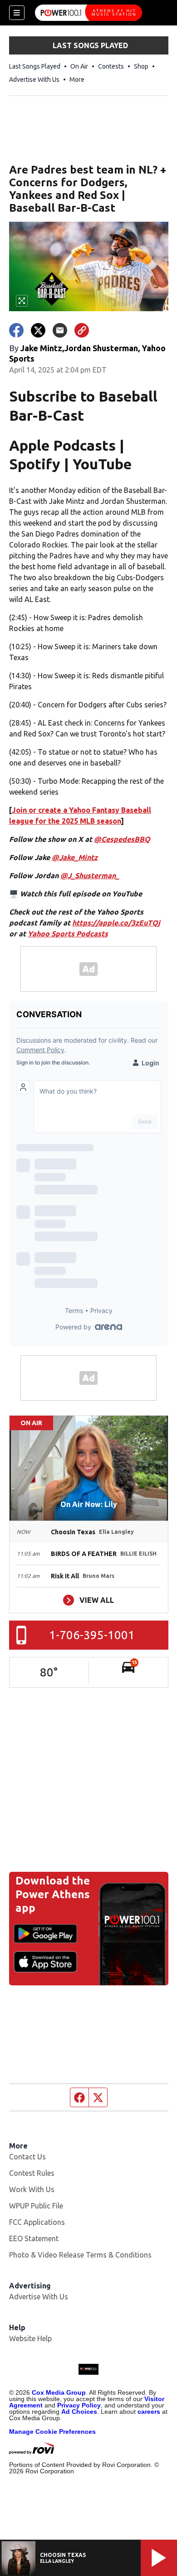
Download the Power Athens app (53, 1894)
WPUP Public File (36, 2206)
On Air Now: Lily (89, 1504)
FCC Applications (37, 2222)
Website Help (30, 2338)
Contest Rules (32, 2173)
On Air (79, 66)
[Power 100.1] (88, 13)
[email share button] (60, 330)
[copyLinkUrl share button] (82, 330)
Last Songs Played (35, 66)
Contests (111, 66)
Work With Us (32, 2189)
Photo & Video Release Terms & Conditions (80, 2255)
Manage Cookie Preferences (52, 2432)
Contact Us (27, 2157)
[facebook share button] (16, 330)
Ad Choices (79, 2412)
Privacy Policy (79, 2405)
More (77, 80)
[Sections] (17, 13)
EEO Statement (34, 2238)
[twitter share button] (38, 330)
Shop (141, 66)
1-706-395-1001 (92, 1635)
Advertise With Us (34, 80)
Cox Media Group (59, 2392)
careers (149, 2412)
